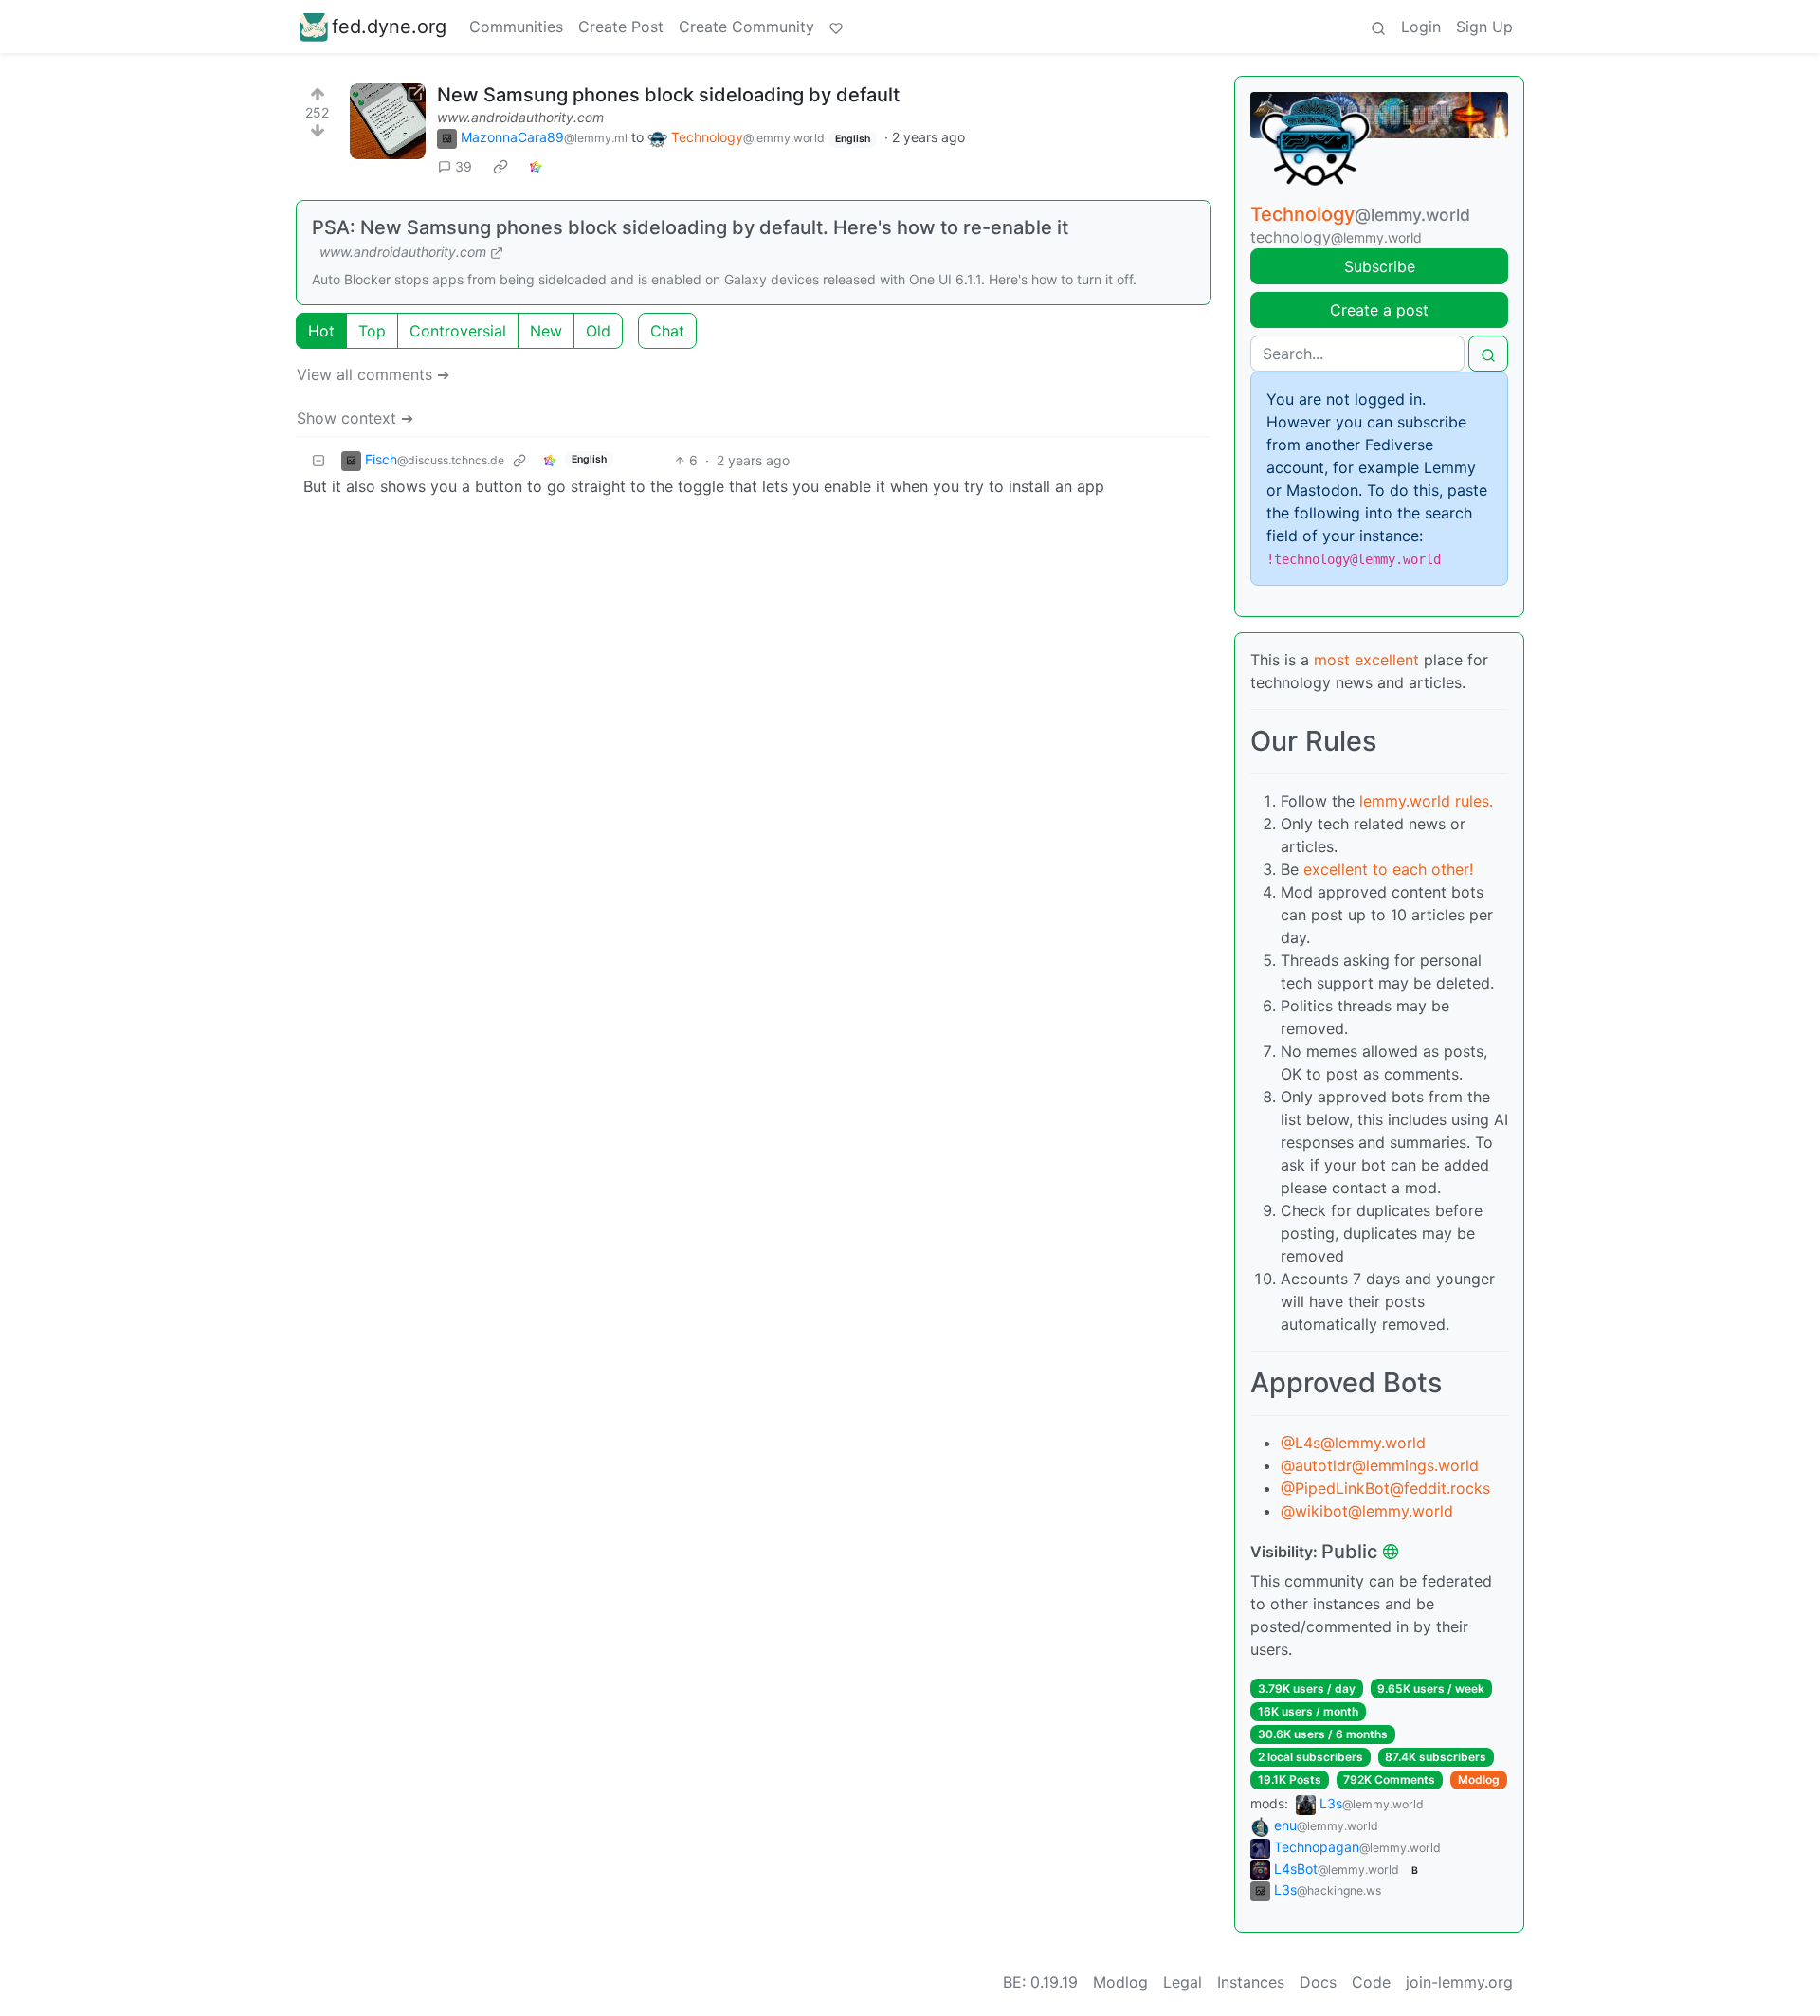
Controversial (458, 331)
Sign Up (1484, 27)
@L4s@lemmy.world (1353, 1443)
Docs (1318, 1982)
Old (598, 331)
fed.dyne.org (389, 27)
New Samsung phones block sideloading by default (668, 95)
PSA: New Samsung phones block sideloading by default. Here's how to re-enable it (690, 227)
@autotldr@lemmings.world (1380, 1465)
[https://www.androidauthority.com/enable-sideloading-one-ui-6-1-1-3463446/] (388, 121)
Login (1421, 27)
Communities (516, 27)
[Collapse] (318, 460)
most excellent (1366, 660)
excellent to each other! (1388, 869)
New (546, 331)
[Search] (1378, 27)
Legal (1183, 1982)
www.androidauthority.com (520, 117)
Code (1371, 1982)
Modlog (1479, 1780)
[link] (500, 167)
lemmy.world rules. (1426, 801)
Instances (1251, 1982)
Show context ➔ (355, 418)
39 (464, 166)
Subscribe (1380, 266)
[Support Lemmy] (836, 27)
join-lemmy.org (1459, 1982)
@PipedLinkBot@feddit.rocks (1385, 1488)
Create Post (621, 27)
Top (372, 331)
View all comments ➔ (373, 374)
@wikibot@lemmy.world (1367, 1511)
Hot (321, 331)
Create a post (1379, 310)
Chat (667, 331)
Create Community (746, 27)
